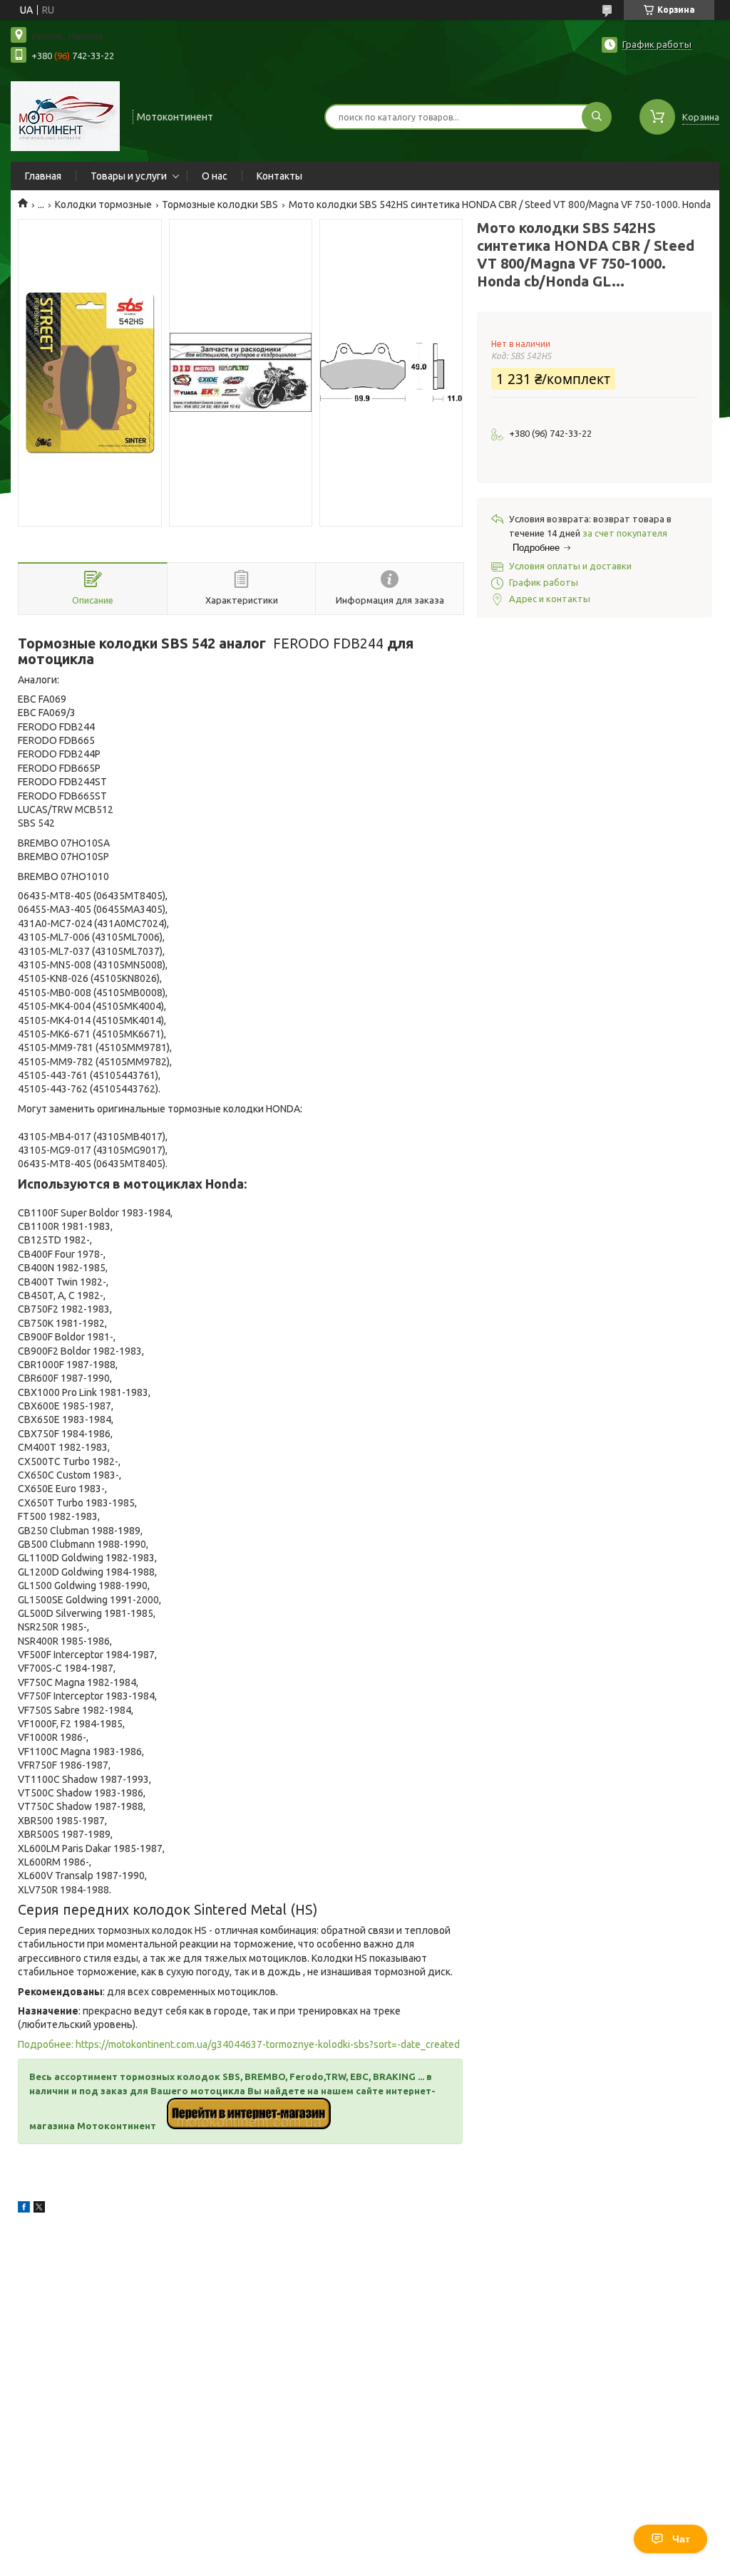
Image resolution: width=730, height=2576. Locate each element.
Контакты (279, 176)
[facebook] (24, 2209)
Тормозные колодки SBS (220, 205)
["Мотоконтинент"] (65, 115)
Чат (681, 2539)
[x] (39, 2209)
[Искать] (597, 117)
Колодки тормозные (103, 205)
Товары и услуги (129, 176)
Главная (43, 176)
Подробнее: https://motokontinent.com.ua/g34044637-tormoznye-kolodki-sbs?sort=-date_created (239, 2044)
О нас (215, 176)
